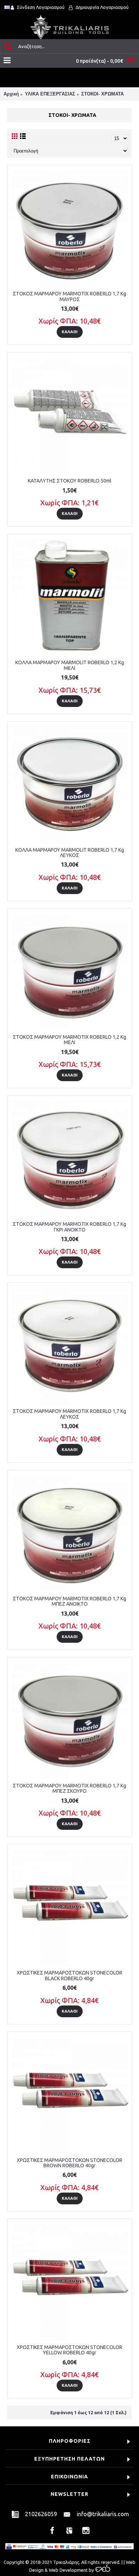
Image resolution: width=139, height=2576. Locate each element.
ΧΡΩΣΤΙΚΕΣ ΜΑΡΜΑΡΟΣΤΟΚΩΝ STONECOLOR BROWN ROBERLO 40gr (69, 2163)
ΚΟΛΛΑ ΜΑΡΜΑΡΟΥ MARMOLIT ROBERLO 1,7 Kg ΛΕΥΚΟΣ (70, 853)
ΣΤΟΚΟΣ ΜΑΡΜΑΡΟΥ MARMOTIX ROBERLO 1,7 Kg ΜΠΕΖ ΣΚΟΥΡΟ (69, 1788)
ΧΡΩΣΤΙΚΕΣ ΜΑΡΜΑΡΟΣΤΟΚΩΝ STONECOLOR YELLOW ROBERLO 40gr (69, 2350)
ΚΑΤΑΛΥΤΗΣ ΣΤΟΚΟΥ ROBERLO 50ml (70, 481)
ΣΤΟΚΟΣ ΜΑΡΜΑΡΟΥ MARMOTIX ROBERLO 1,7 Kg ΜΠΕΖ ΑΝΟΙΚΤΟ (69, 1601)
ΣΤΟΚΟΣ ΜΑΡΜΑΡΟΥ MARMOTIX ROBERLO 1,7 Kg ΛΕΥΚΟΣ (69, 1414)
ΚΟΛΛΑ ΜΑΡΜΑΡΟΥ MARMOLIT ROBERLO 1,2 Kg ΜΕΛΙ (70, 665)
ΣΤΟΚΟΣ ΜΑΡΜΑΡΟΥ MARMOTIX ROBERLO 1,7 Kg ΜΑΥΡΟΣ (69, 296)
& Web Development (66, 2570)
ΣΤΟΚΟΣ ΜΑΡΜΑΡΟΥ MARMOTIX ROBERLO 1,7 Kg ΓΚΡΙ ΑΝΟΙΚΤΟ (69, 1227)
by (91, 2570)
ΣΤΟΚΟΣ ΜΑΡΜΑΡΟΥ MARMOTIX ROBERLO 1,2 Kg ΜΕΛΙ (69, 1040)
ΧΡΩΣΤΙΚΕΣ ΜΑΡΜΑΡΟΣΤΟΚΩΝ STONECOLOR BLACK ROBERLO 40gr (69, 1975)
